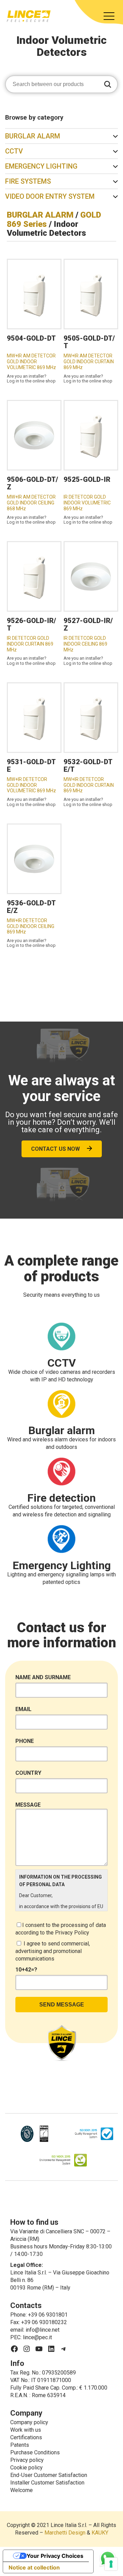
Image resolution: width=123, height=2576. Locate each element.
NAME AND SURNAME (43, 1677)
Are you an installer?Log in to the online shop (31, 379)
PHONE (25, 1741)
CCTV (14, 151)
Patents (20, 2445)
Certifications (26, 2437)
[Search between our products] (108, 85)
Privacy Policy (72, 1933)
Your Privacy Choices (55, 2556)
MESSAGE (28, 1805)
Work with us (26, 2430)
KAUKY (100, 2533)
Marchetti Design (65, 2533)
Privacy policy (27, 2460)
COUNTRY (28, 1773)
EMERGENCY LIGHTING (41, 166)
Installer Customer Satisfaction (47, 2483)
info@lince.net (43, 2330)
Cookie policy (26, 2468)
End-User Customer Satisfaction (49, 2475)
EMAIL (23, 1709)
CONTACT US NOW (56, 1149)
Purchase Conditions (35, 2452)
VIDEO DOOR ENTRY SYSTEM (50, 196)
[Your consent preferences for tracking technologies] (111, 2564)
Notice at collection (34, 2567)
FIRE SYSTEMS (28, 181)
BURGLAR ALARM (33, 136)
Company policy (29, 2422)
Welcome (22, 2490)
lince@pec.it (37, 2337)
